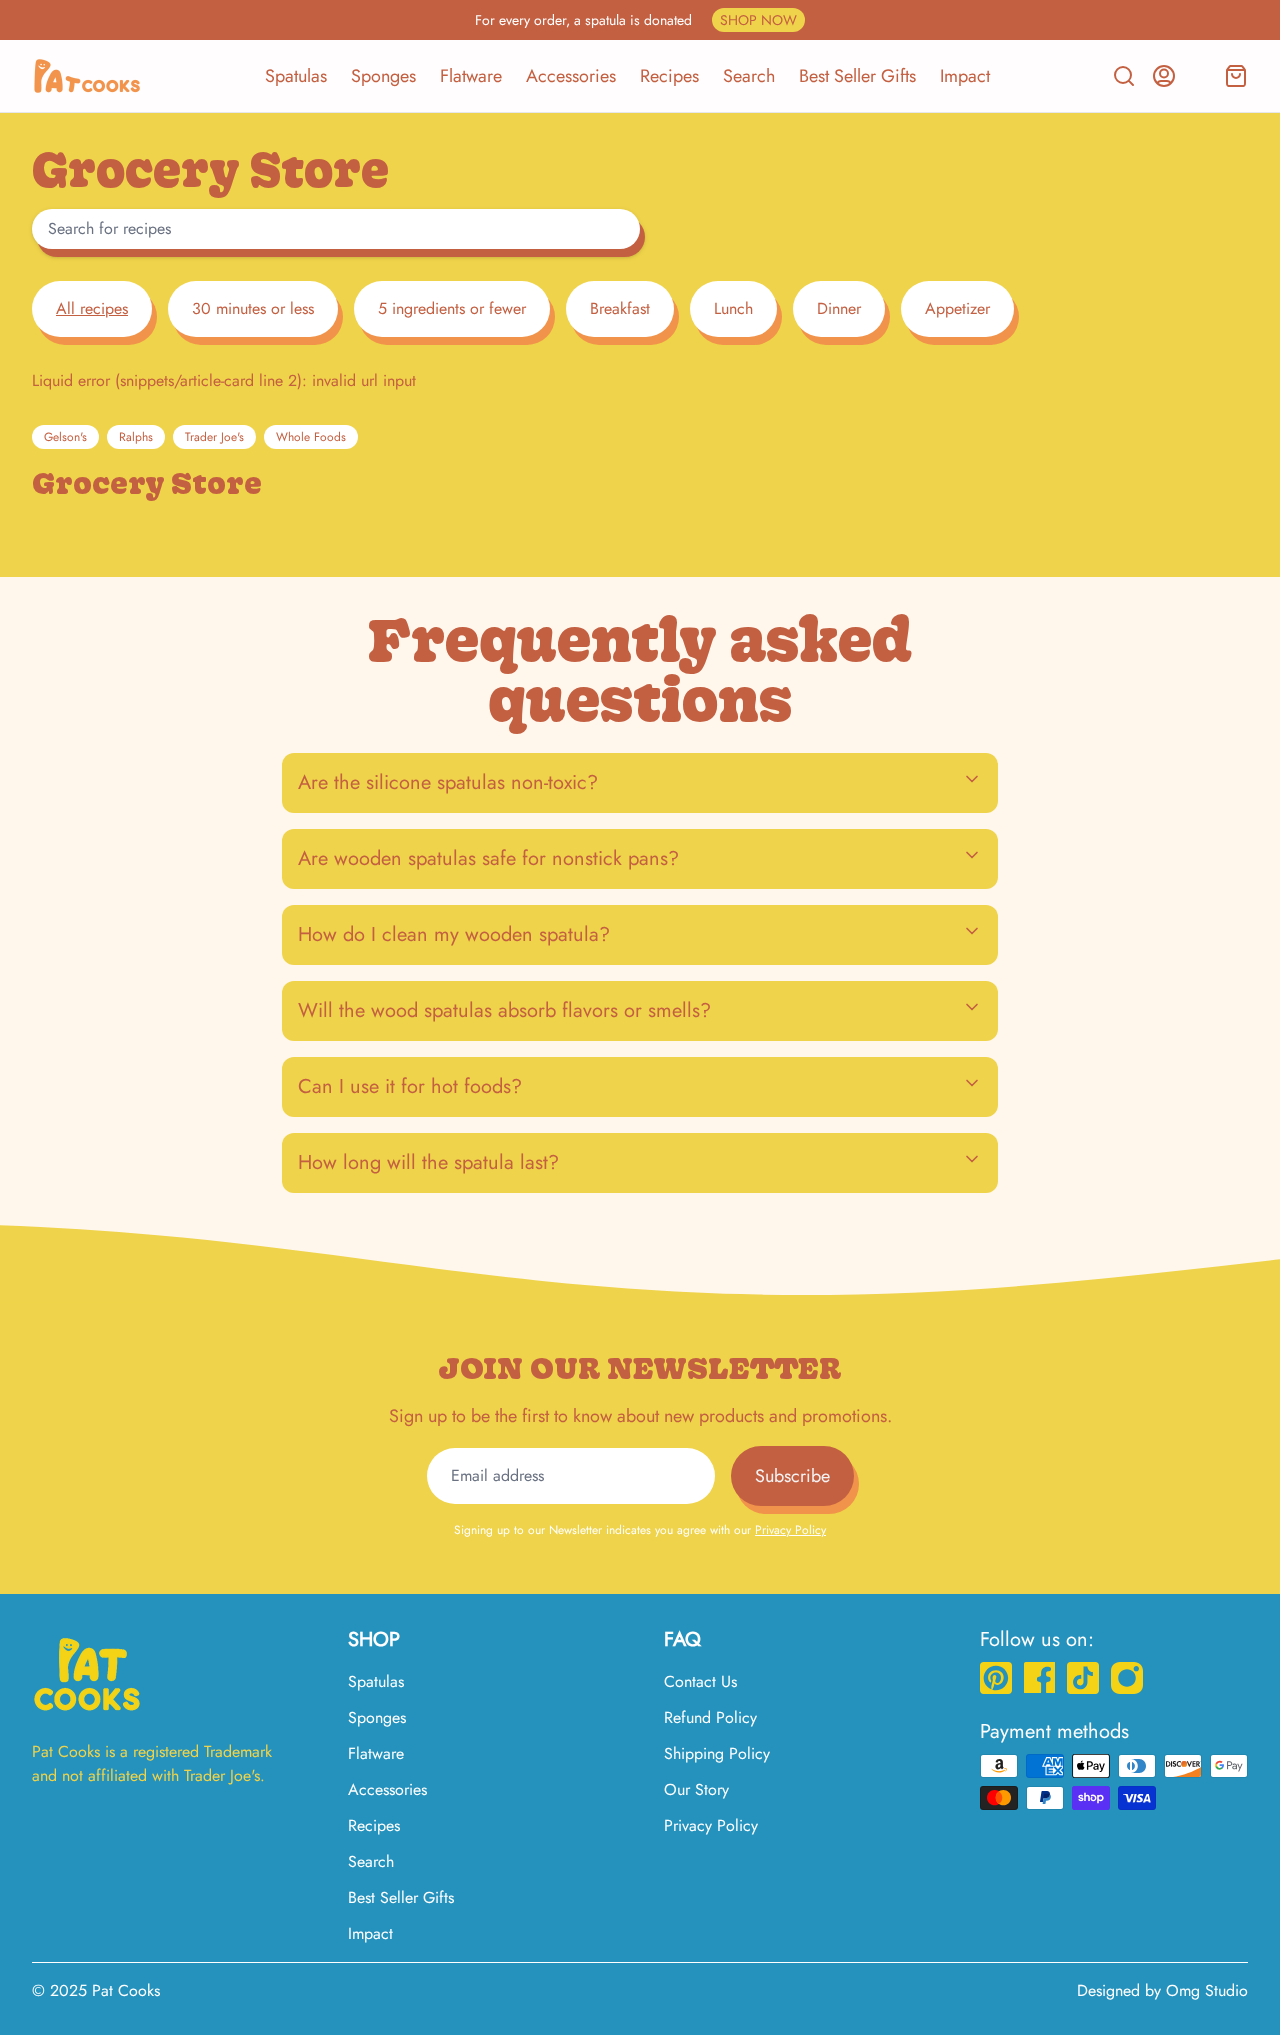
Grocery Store (147, 483)
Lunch (733, 308)
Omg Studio (1207, 1990)
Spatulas (296, 76)
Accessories (571, 76)
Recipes (669, 76)
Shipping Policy (717, 1753)
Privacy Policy (790, 1530)
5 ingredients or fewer (452, 308)
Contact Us (700, 1681)
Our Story (696, 1789)
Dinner (839, 308)
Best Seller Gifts (857, 76)
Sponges (383, 76)
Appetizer (957, 308)
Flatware (471, 76)
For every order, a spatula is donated (636, 20)
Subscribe (792, 1476)
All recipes (92, 308)
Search (749, 76)
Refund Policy (710, 1717)
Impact (965, 76)
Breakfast (620, 308)
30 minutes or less (253, 308)
